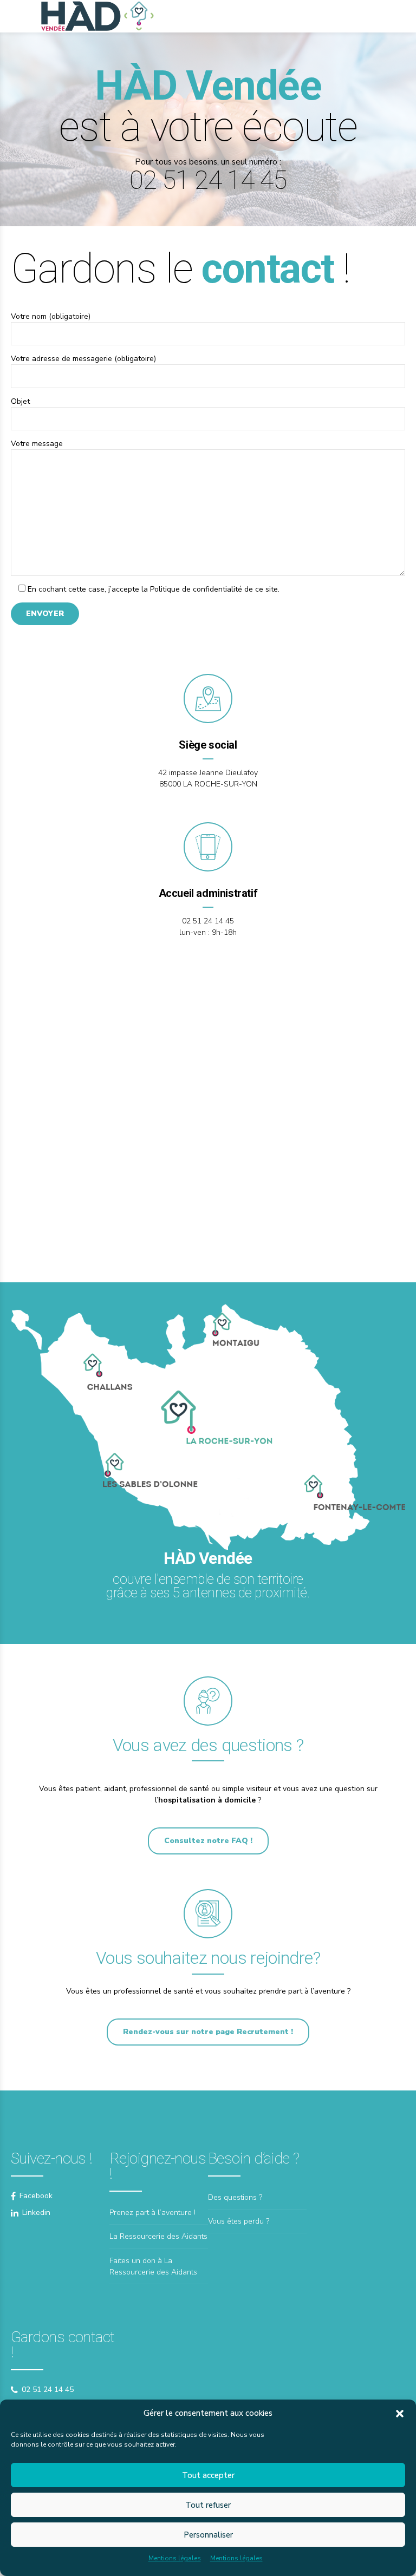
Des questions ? (235, 2197)
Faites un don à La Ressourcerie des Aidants (153, 2266)
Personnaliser (208, 2535)
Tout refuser (208, 2505)
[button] (400, 2414)
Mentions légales (175, 2558)
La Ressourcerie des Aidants (158, 2236)
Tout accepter (208, 2475)
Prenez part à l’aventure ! (152, 2213)
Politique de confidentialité (196, 589)
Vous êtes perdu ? (239, 2221)
